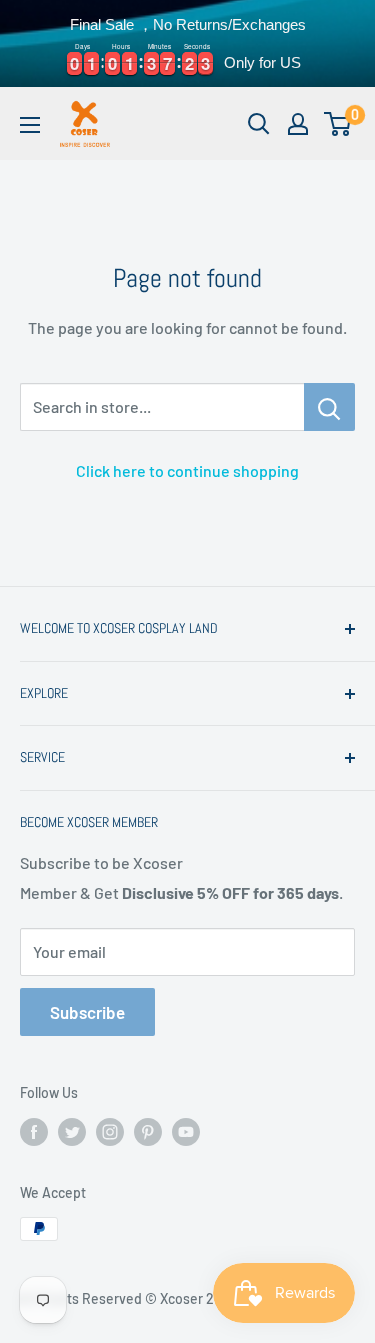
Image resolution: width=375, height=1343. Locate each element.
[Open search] (259, 124)
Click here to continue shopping (187, 470)
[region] (187, 43)
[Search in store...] (329, 407)
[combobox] (162, 407)
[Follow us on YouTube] (186, 1132)
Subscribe (87, 1012)
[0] (338, 124)
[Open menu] (30, 125)
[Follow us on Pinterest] (148, 1132)
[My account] (298, 124)
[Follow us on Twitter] (72, 1132)
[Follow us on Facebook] (34, 1132)
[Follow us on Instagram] (110, 1132)
